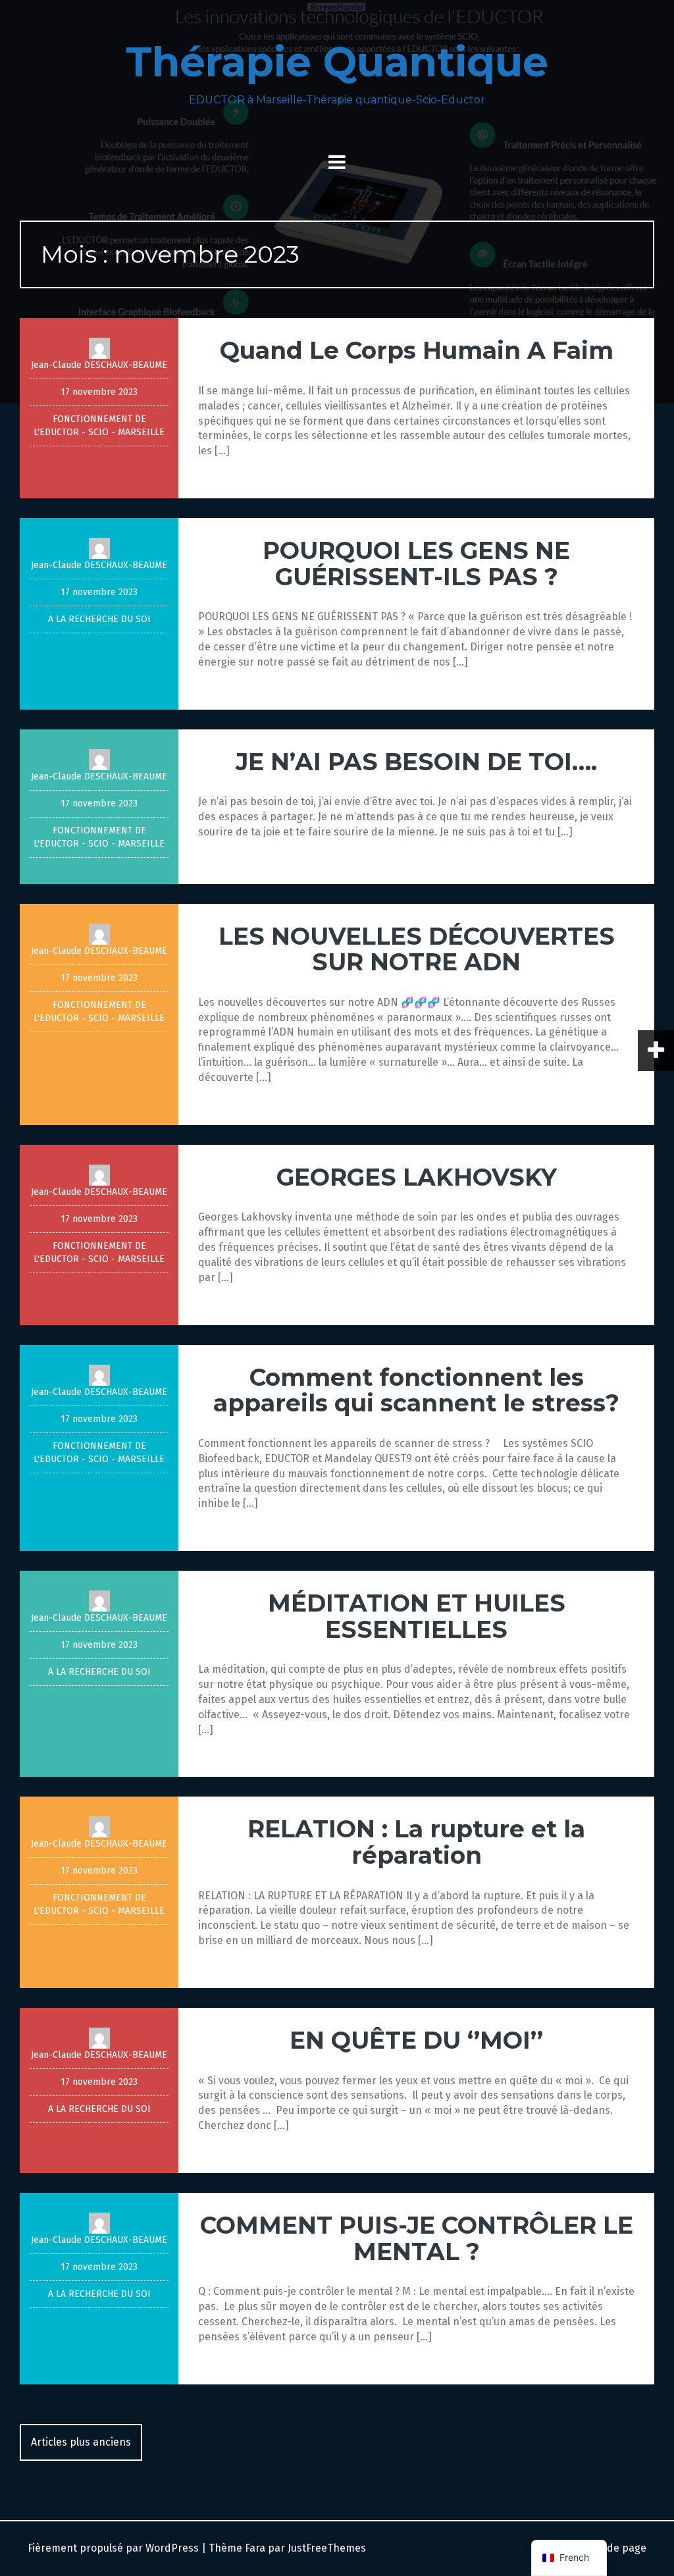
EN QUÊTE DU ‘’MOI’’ (416, 2040)
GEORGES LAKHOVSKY (417, 1177)
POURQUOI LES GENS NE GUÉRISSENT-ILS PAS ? (416, 564)
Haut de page (612, 2548)
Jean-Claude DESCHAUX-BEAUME (99, 365)
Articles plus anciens (81, 2442)
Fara (255, 2548)
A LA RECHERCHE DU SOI (99, 619)
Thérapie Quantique (337, 62)
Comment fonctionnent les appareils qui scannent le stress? (416, 1390)
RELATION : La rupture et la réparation (416, 1842)
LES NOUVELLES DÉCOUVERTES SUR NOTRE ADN (417, 949)
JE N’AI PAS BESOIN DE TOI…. (416, 762)
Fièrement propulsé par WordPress (113, 2548)
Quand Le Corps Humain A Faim (417, 350)
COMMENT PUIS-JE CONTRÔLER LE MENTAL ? (417, 2238)
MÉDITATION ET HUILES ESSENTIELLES (417, 1616)
